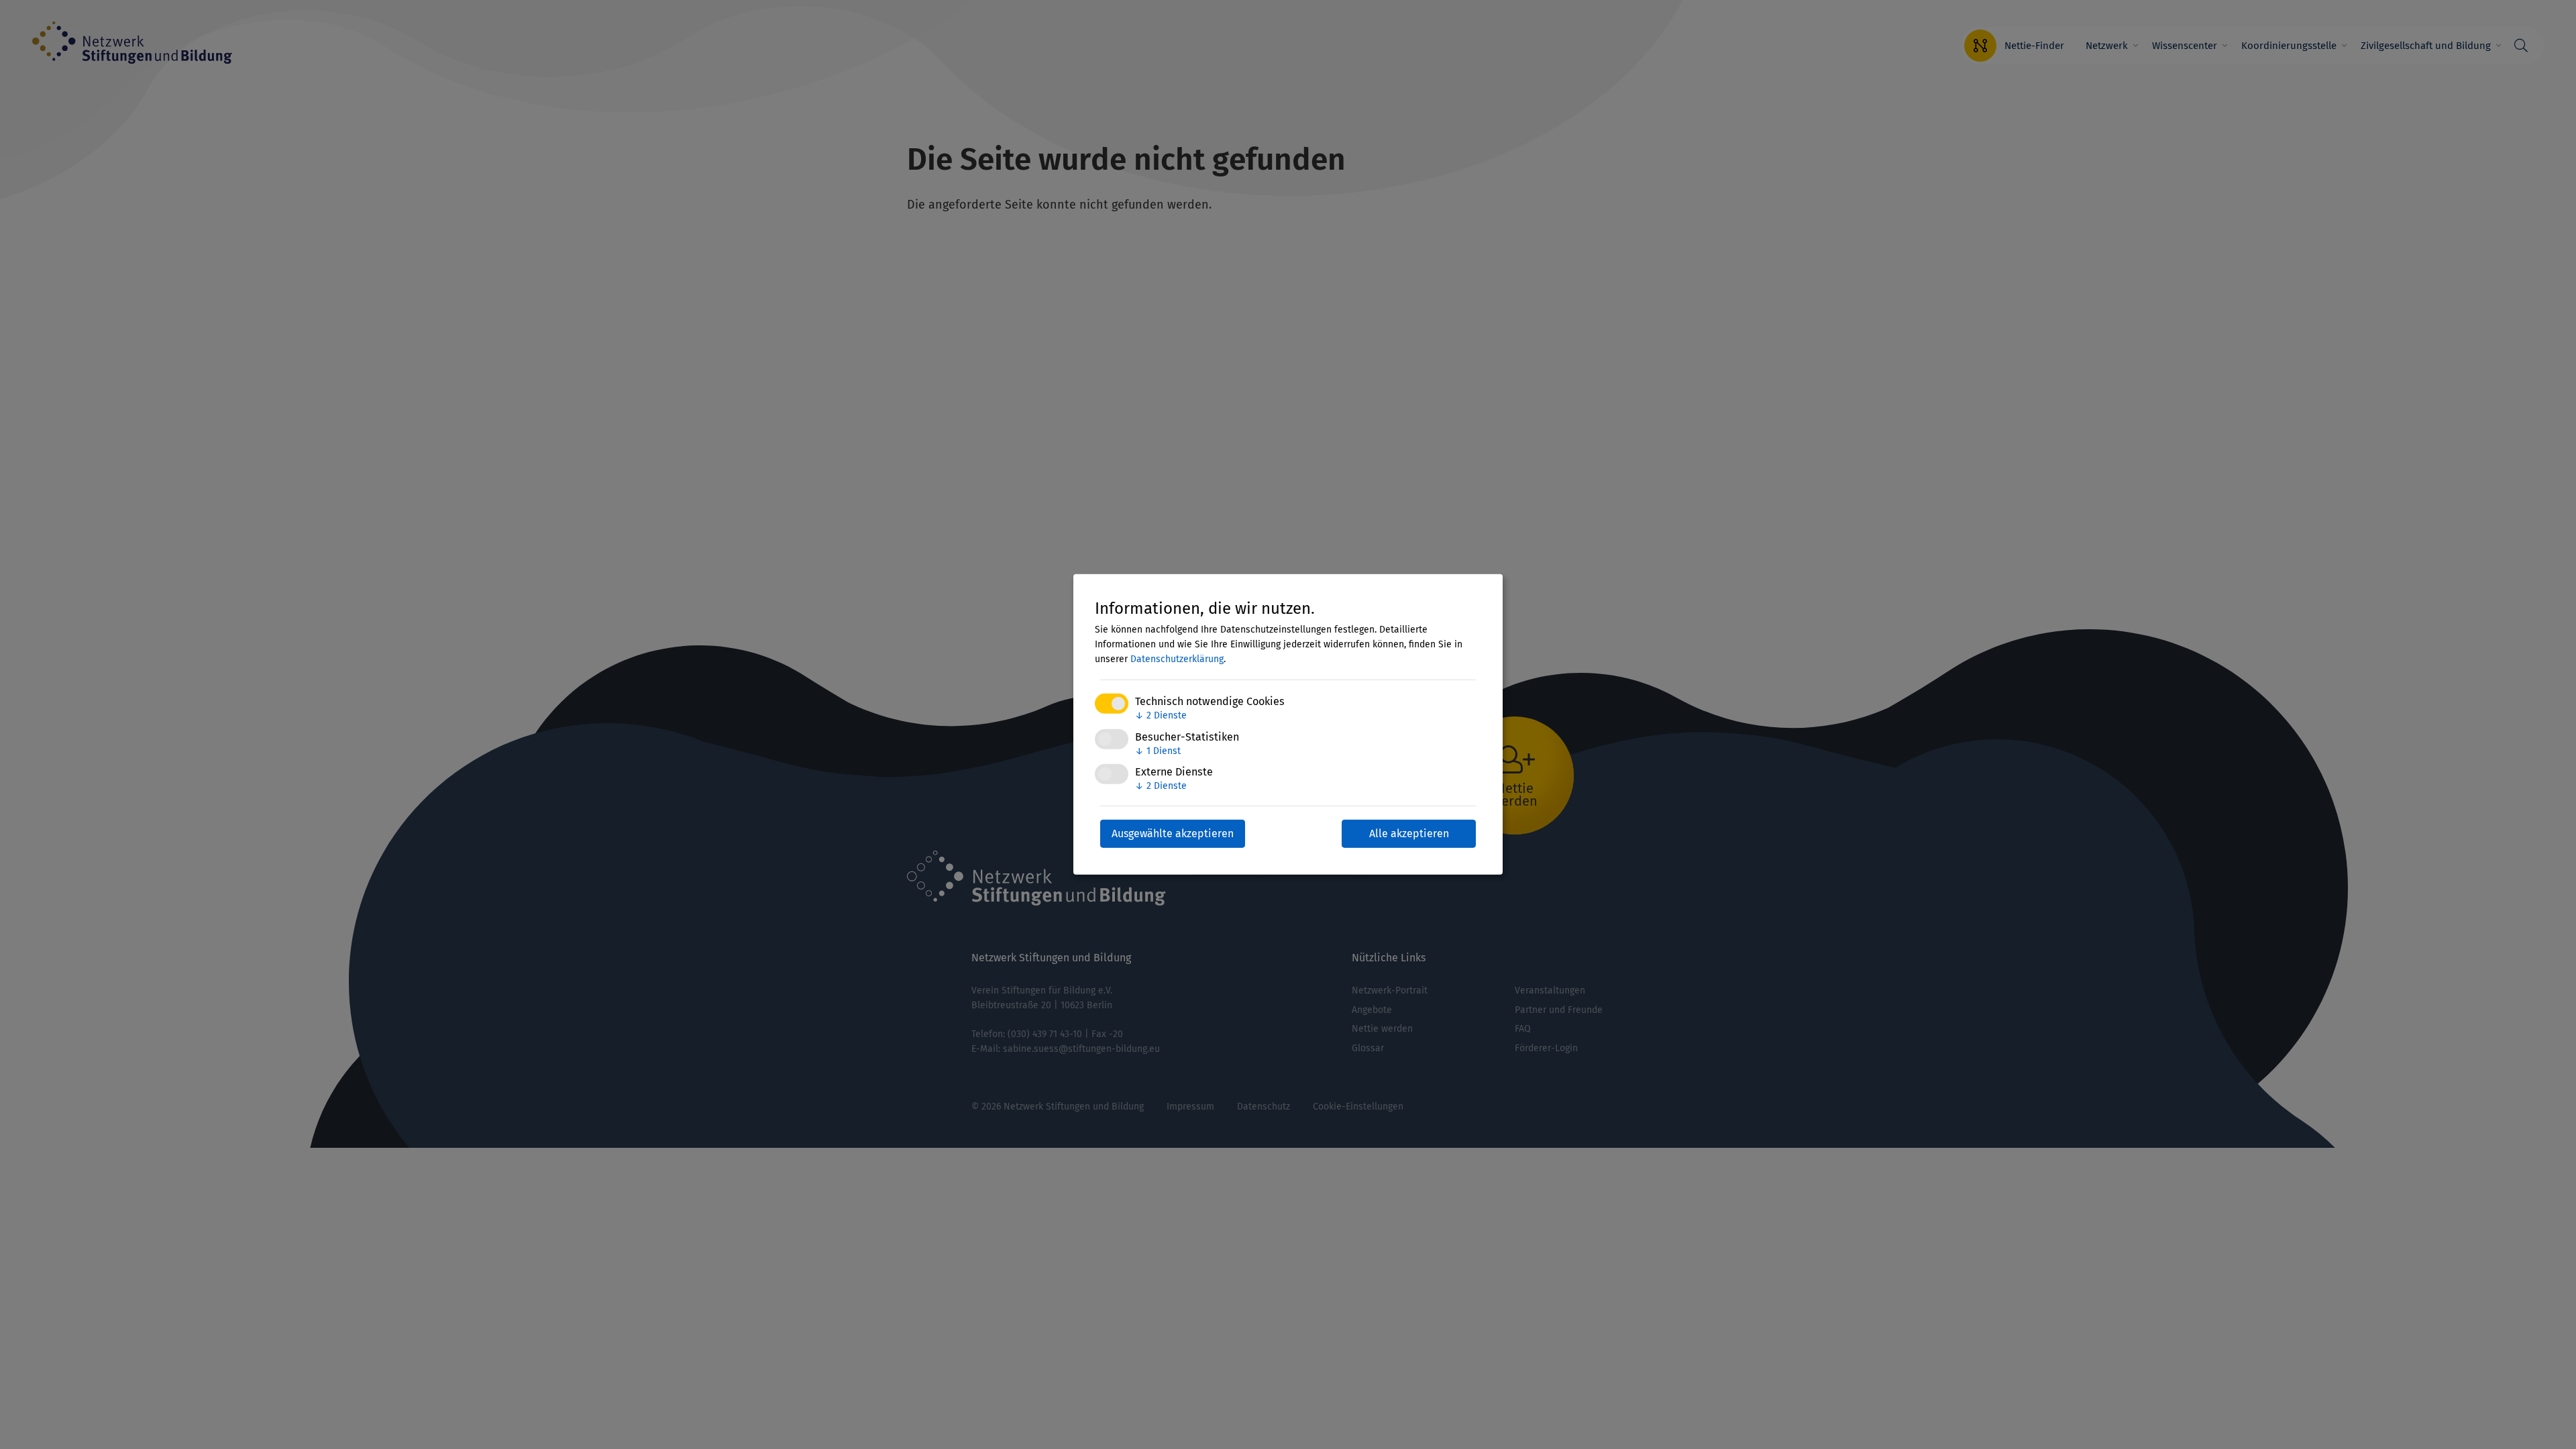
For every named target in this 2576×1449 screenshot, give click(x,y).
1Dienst (1158, 750)
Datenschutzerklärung (1177, 659)
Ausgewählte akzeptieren (1173, 834)
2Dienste (1161, 715)
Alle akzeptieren (1409, 834)
